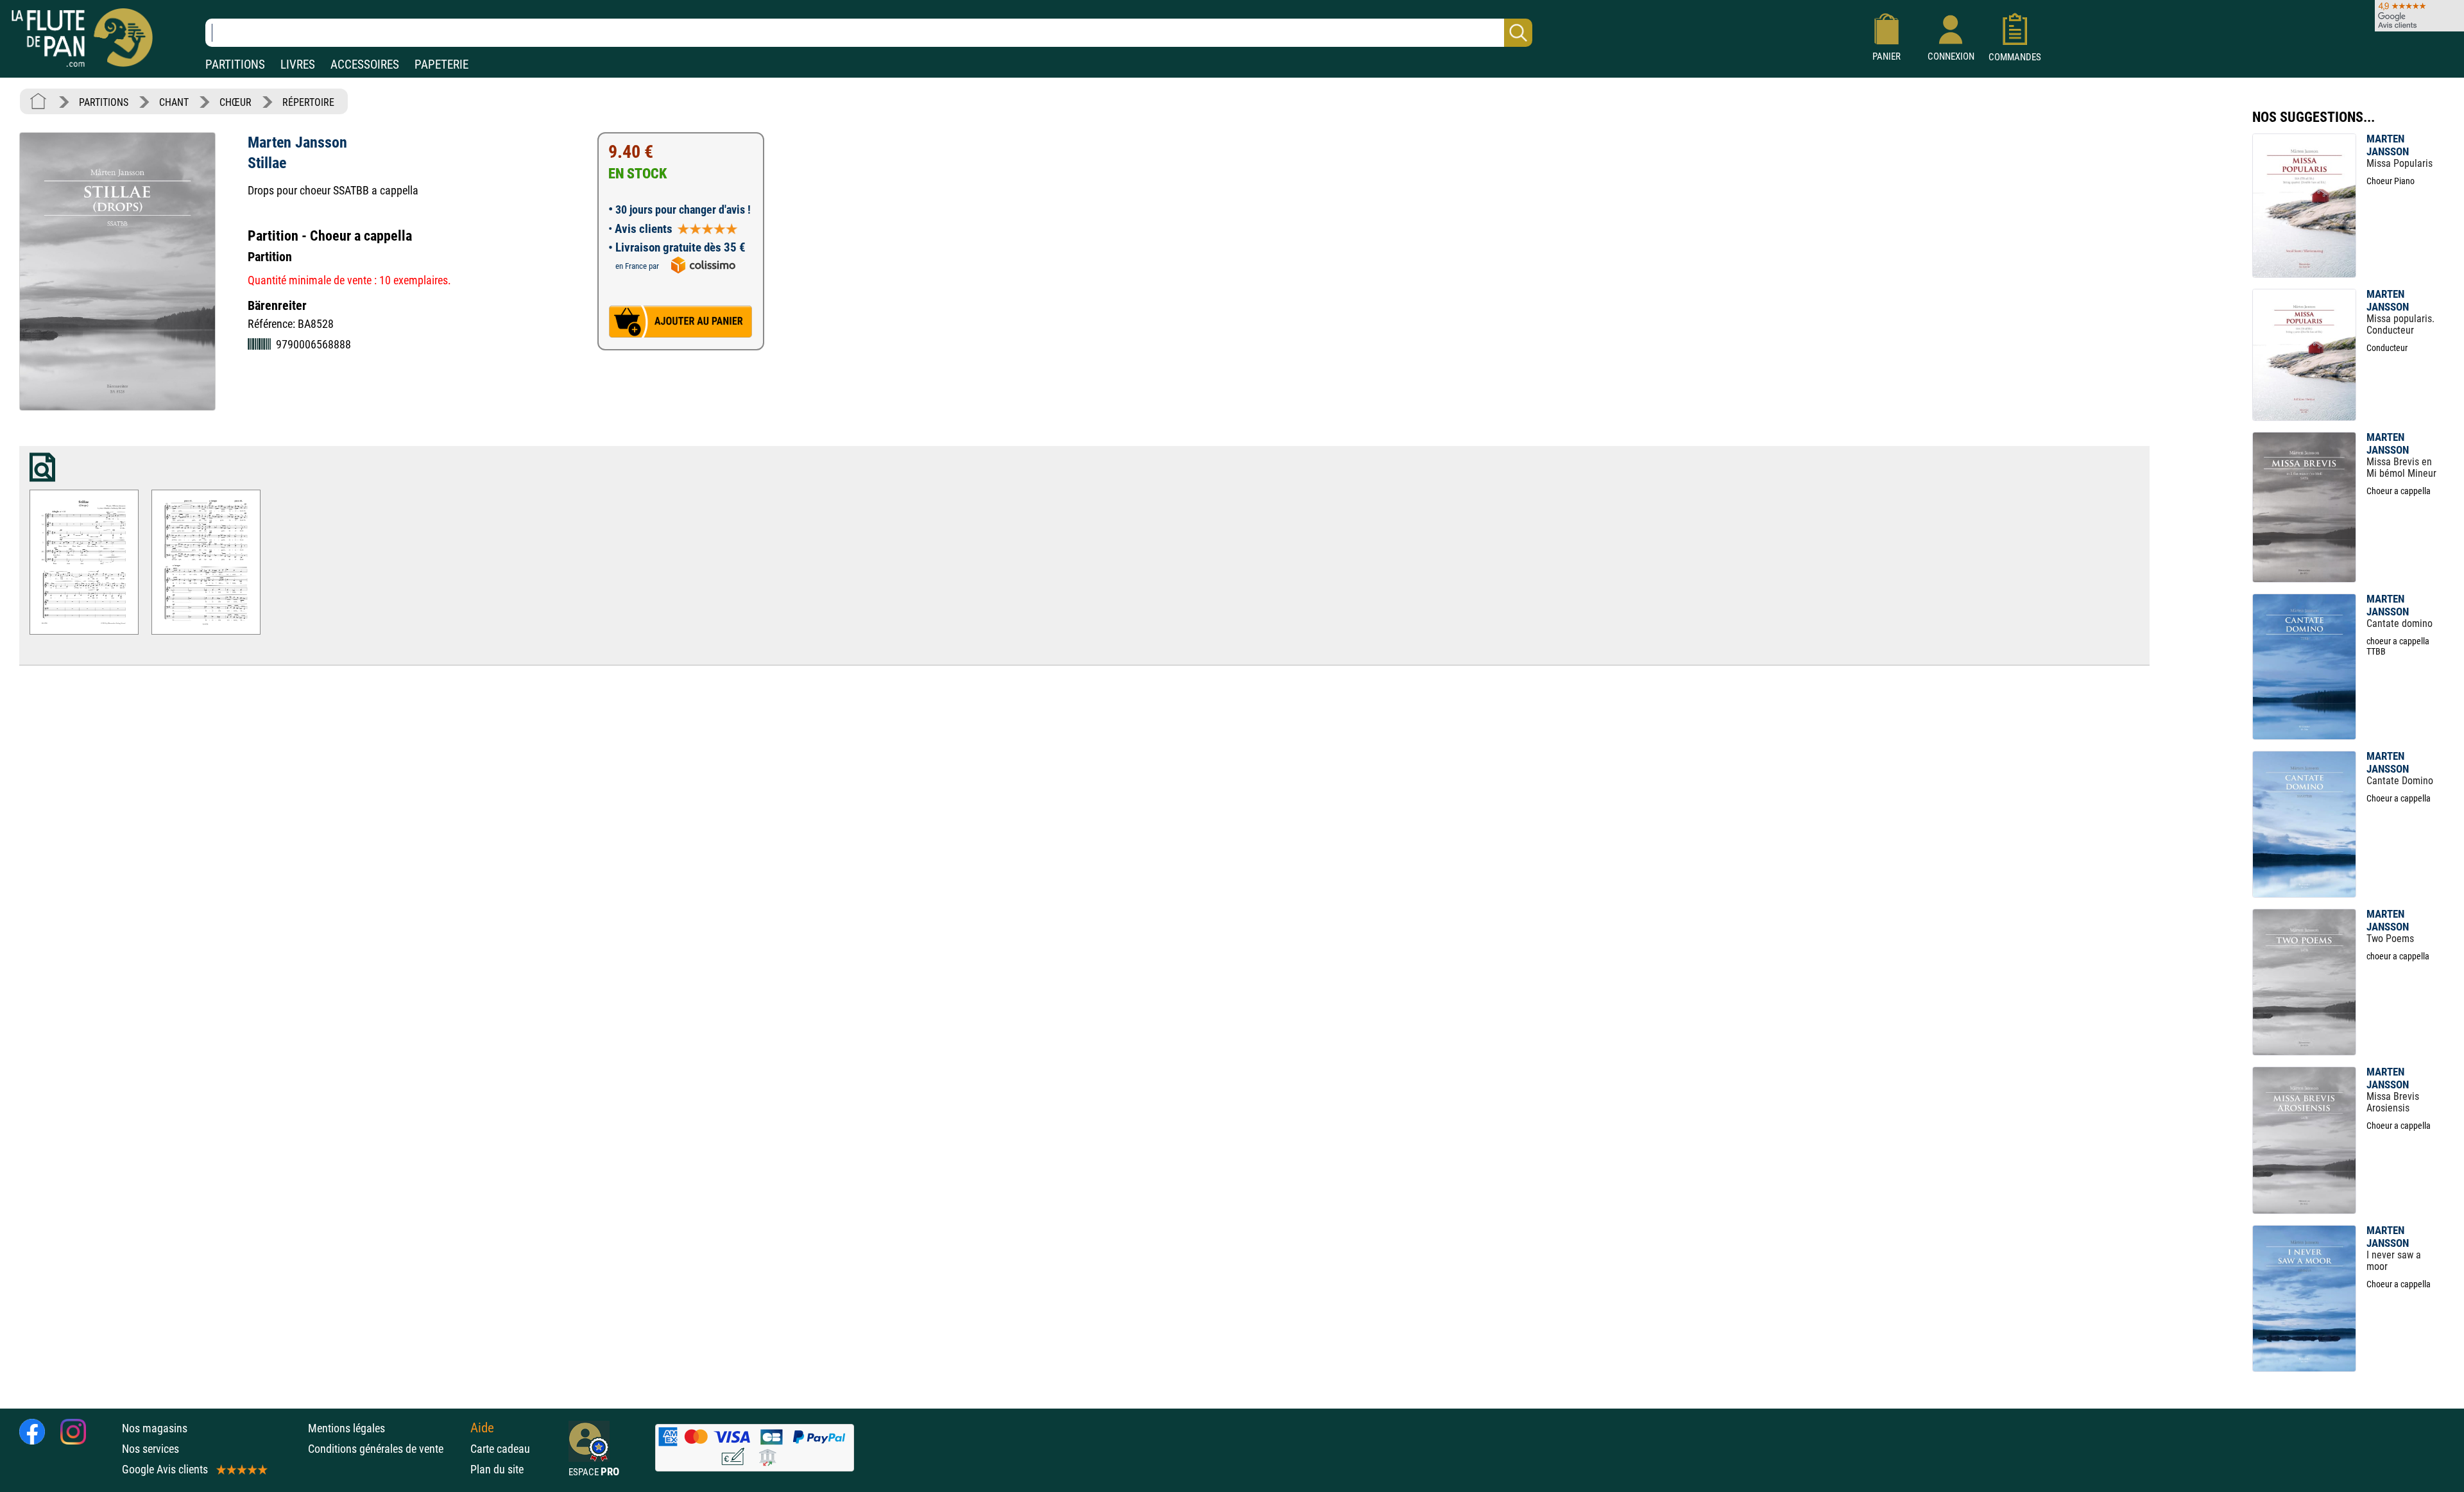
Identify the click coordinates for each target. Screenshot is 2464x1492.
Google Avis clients (165, 1469)
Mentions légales (346, 1428)
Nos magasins (155, 1428)
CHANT (174, 102)
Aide (482, 1428)
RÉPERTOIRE (308, 102)
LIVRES (298, 64)
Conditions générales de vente (386, 1449)
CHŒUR (235, 102)
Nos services (150, 1449)
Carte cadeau (500, 1449)
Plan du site (497, 1469)
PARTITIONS (235, 64)
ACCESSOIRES (365, 64)
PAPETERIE (441, 64)
